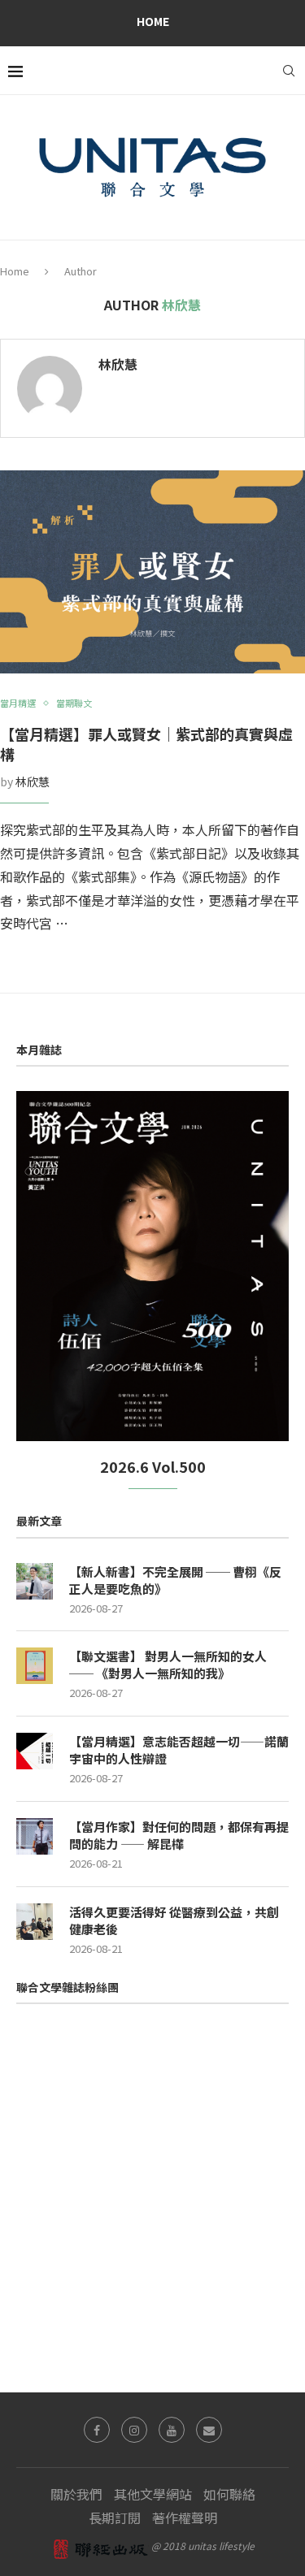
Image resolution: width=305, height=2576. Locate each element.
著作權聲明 (185, 2518)
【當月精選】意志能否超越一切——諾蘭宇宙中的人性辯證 (179, 1750)
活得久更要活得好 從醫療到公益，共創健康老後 (174, 1920)
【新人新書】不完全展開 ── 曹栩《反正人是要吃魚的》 (175, 1580)
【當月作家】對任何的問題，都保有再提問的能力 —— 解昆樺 (179, 1835)
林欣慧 (118, 365)
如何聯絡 (229, 2494)
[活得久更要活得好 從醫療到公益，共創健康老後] (35, 1922)
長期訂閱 (115, 2518)
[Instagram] (134, 2430)
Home (153, 21)
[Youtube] (172, 2430)
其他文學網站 (153, 2494)
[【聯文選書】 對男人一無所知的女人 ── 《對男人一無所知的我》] (35, 1666)
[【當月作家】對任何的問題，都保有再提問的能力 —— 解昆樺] (35, 1836)
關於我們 (76, 2494)
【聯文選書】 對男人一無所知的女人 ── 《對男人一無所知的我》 (168, 1665)
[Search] (289, 71)
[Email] (209, 2430)
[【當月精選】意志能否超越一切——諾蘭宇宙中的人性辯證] (35, 1751)
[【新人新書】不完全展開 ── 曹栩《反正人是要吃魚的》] (35, 1581)
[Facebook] (97, 2430)
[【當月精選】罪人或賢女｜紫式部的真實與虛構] (152, 572)
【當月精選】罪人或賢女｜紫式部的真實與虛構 (146, 744)
